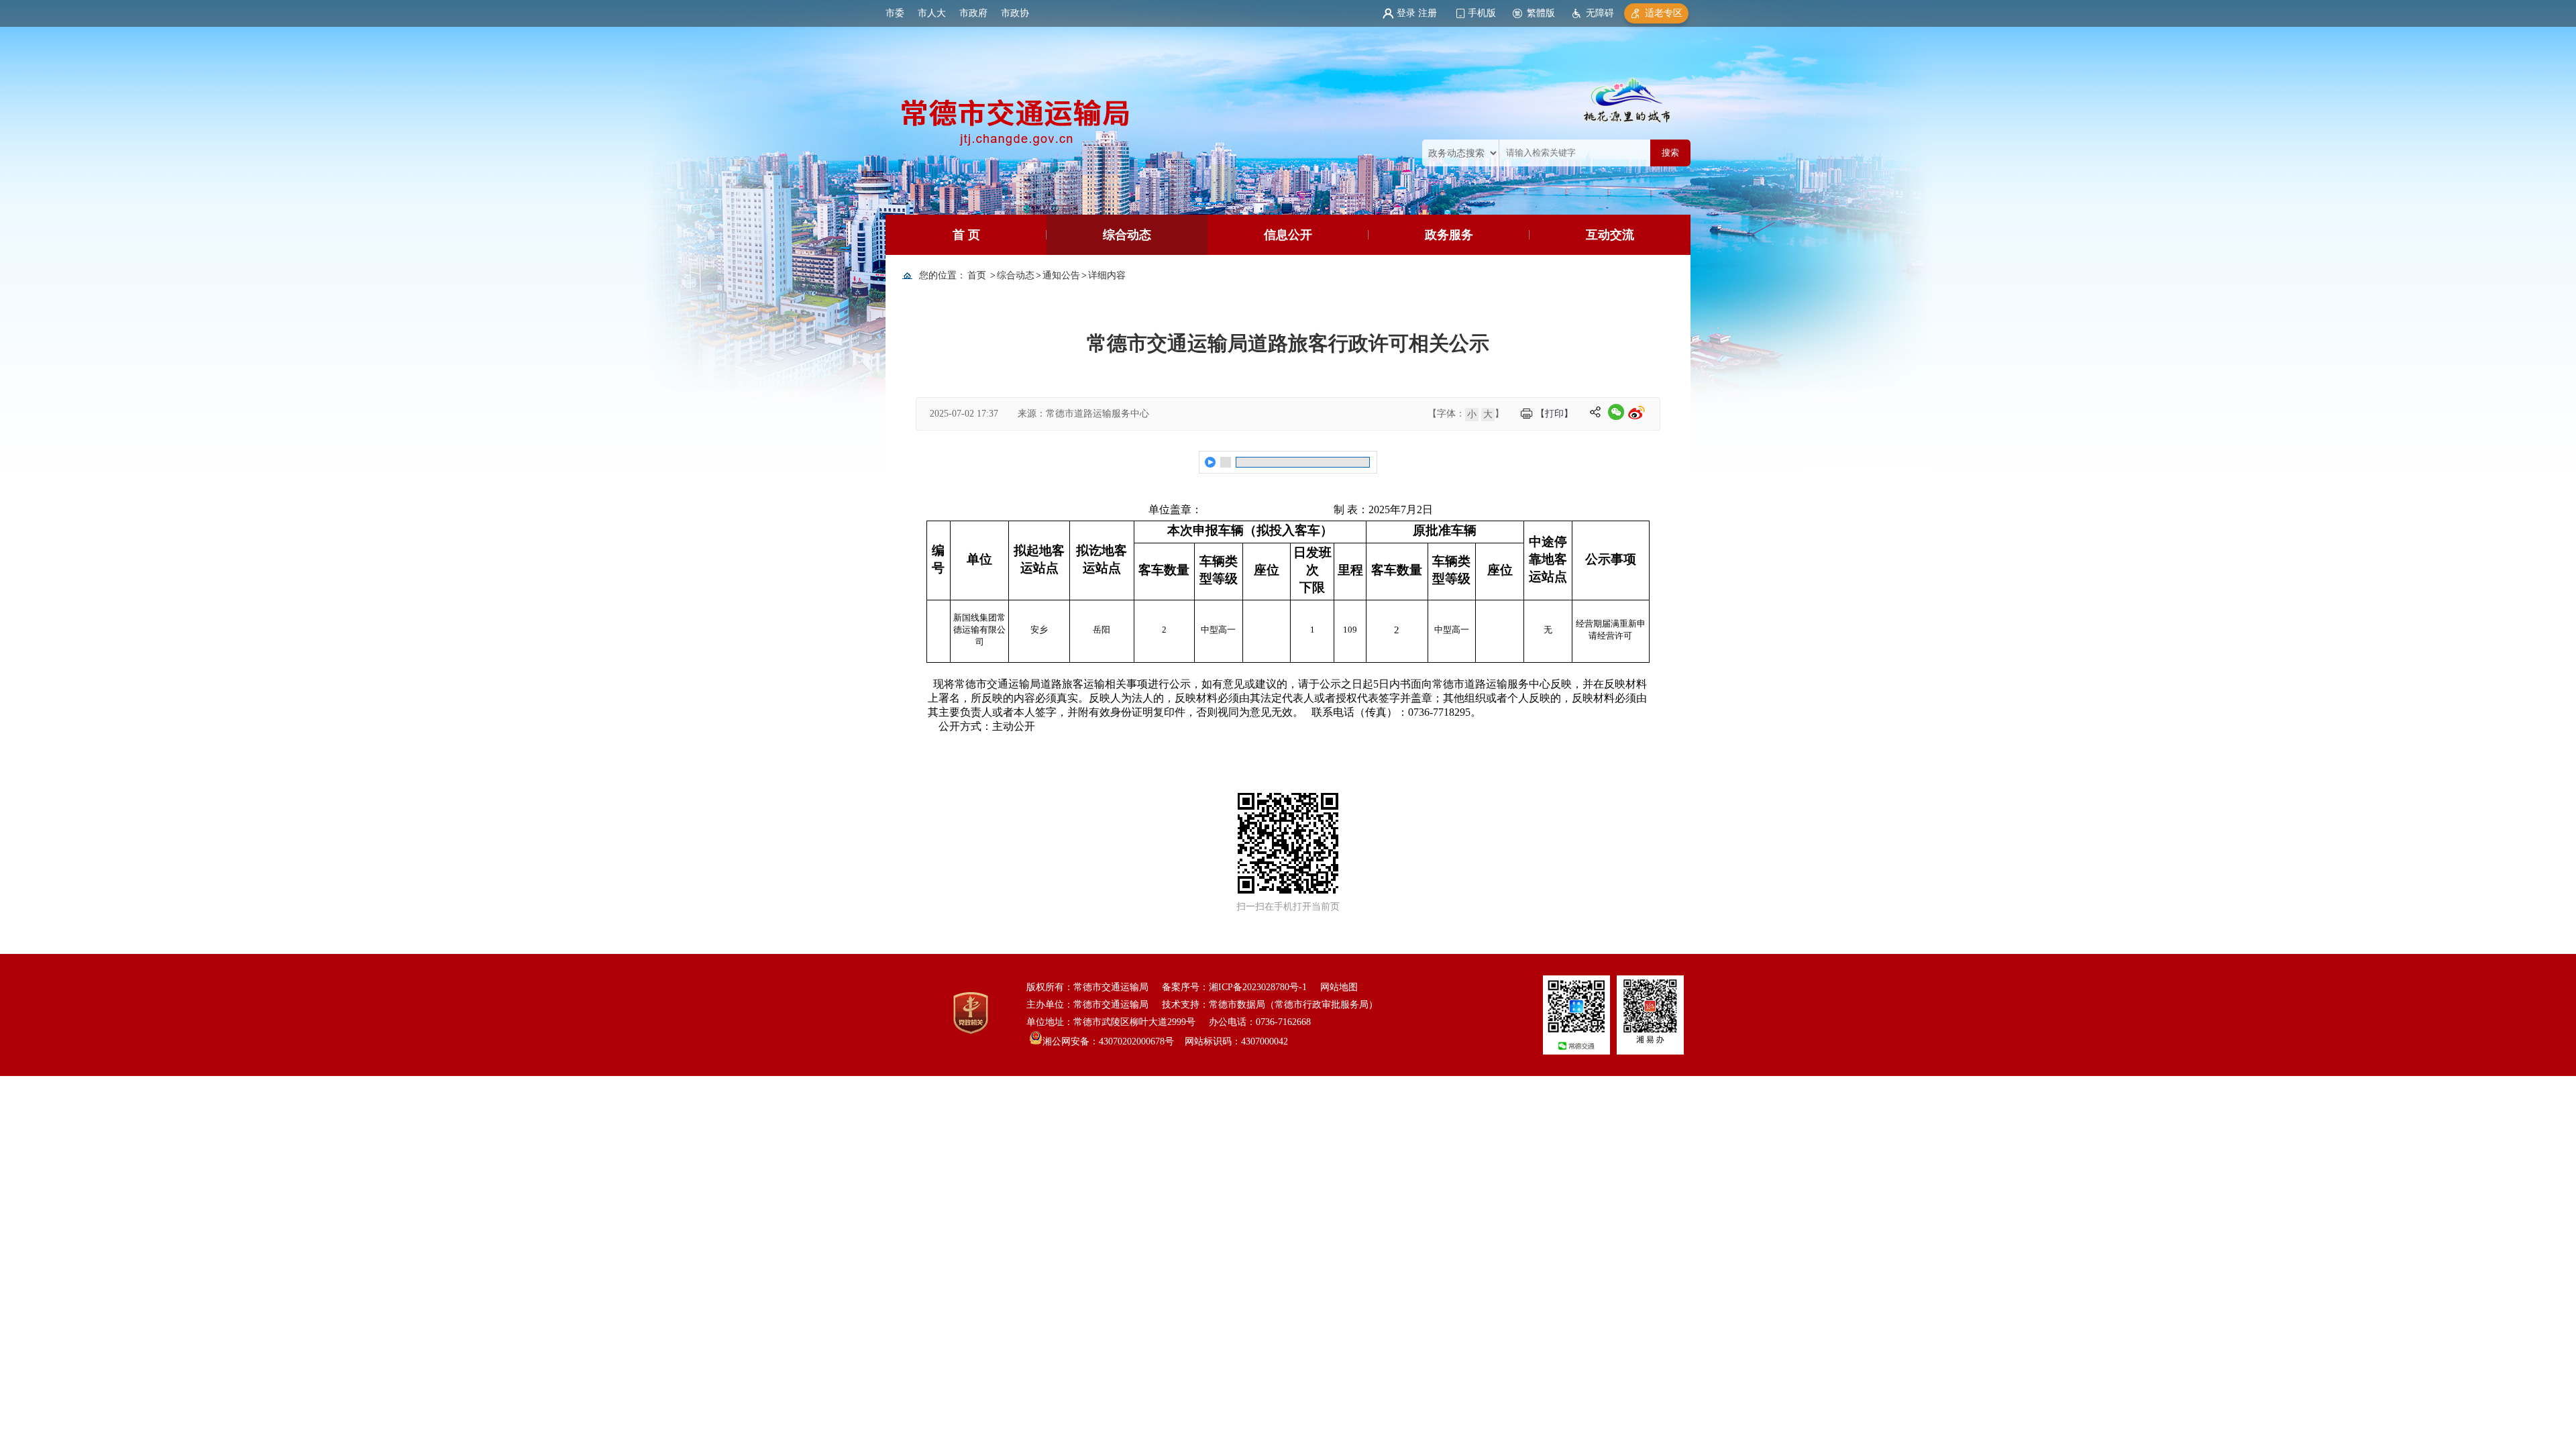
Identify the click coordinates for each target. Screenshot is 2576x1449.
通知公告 (1061, 275)
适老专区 (1664, 13)
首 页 (966, 235)
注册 (1428, 13)
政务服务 (1449, 235)
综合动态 (1127, 235)
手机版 (1482, 13)
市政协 (1015, 13)
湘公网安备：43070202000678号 (1108, 1041)
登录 (1406, 13)
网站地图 (1339, 987)
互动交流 (1610, 235)
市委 (895, 13)
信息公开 (1288, 235)
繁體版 (1541, 13)
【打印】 (1554, 414)
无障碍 (1600, 13)
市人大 (932, 13)
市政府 (973, 13)
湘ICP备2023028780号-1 (1258, 987)
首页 (977, 275)
